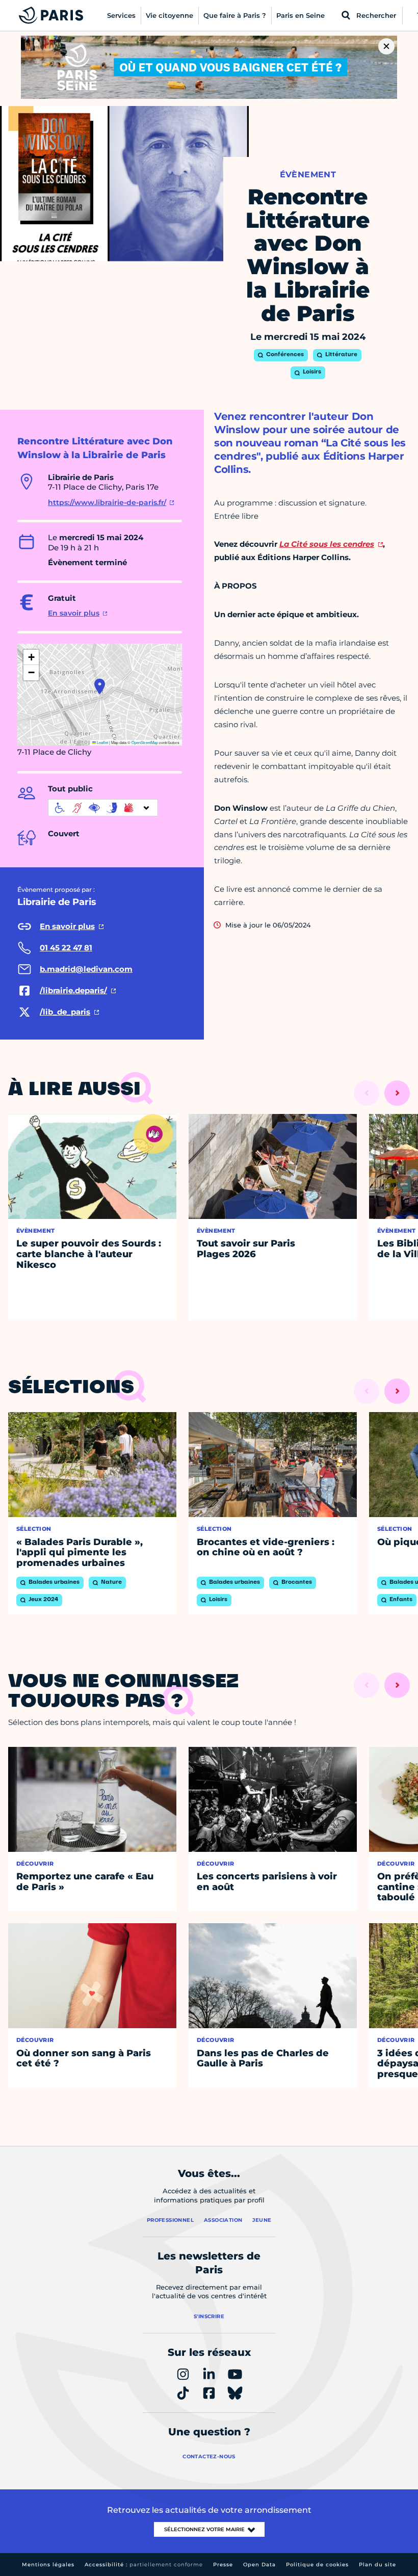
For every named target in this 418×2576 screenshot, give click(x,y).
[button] (100, 686)
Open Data (259, 2565)
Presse (223, 2565)
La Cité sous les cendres (327, 544)
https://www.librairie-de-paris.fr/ (107, 502)
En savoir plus (74, 613)
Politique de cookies (317, 2565)
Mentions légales (48, 2565)
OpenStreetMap (145, 742)
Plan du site (377, 2565)
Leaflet (102, 742)
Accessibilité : (144, 2565)
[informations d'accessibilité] (103, 808)
